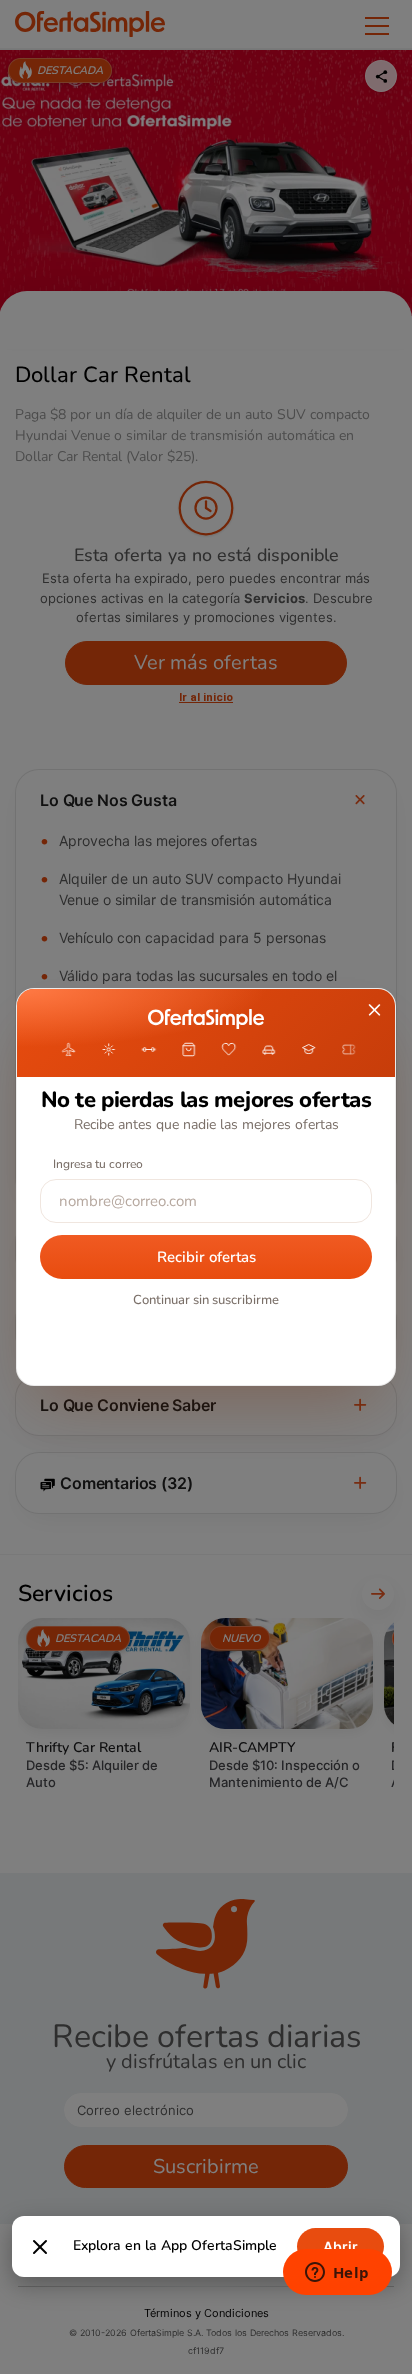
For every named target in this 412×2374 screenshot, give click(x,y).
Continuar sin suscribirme (206, 1300)
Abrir (340, 2246)
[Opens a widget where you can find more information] (337, 2274)
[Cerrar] (40, 2247)
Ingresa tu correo (98, 1164)
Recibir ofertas (206, 1257)
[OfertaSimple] (205, 1019)
